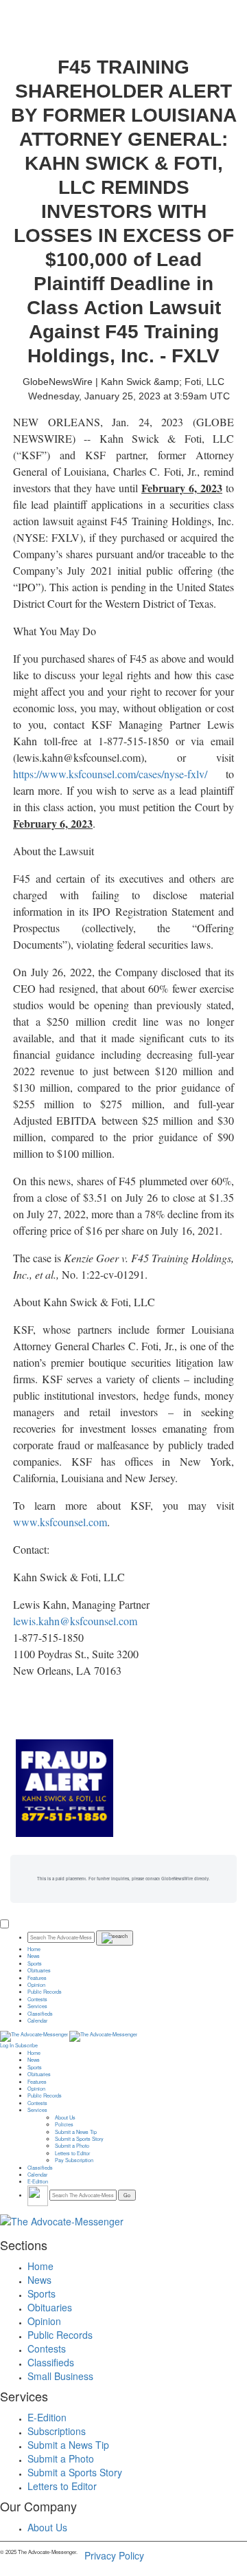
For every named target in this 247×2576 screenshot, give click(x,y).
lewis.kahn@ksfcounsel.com (75, 1621)
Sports (35, 1963)
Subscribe (26, 2045)
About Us (65, 2117)
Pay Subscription (74, 2160)
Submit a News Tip (76, 2132)
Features (37, 1978)
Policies (64, 2124)
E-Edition (38, 2181)
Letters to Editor (72, 2153)
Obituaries (39, 1970)
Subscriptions (57, 2431)
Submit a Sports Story (79, 2139)
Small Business (60, 2376)
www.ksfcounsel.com (60, 1522)
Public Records (45, 1992)
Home (34, 1949)
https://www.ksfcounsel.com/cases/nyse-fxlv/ (110, 774)
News (34, 1956)
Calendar (37, 2021)
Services (37, 2006)
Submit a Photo (72, 2146)
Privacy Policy (114, 2555)
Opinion (36, 1985)
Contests (37, 1999)
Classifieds (40, 2014)
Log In (7, 2045)
